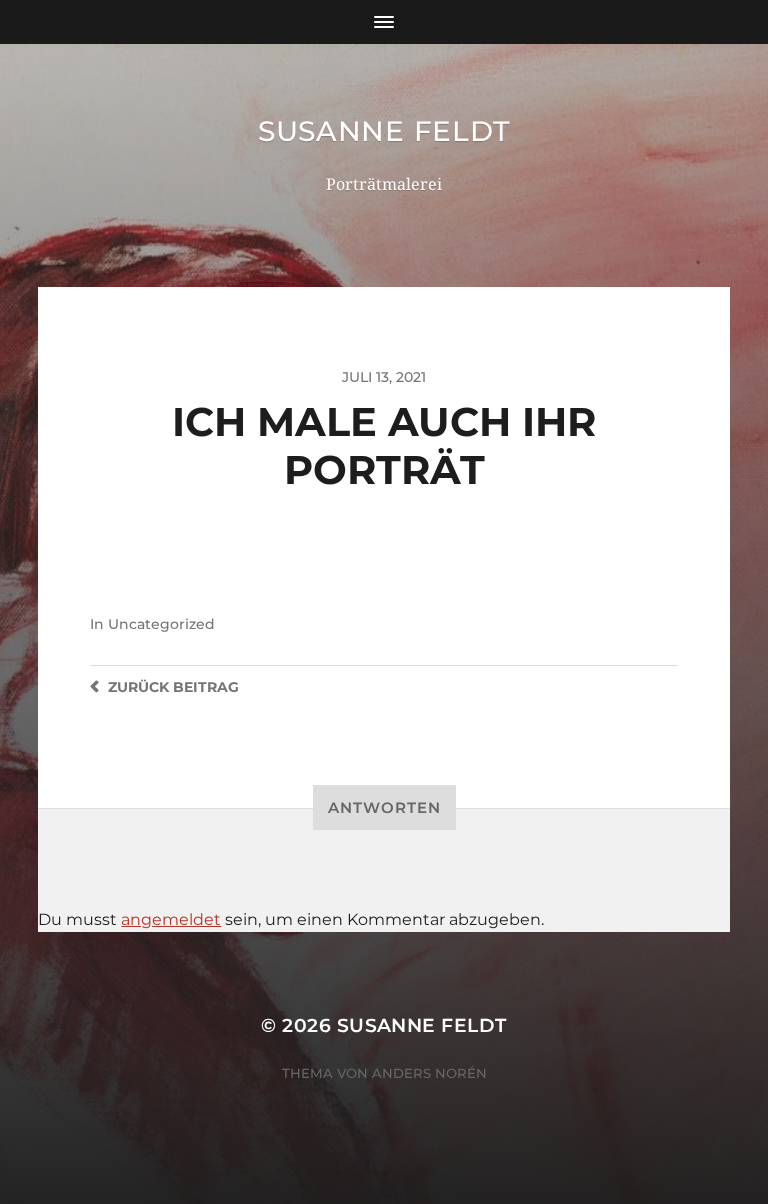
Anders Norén (429, 1073)
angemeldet (171, 919)
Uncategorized (161, 624)
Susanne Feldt (384, 131)
